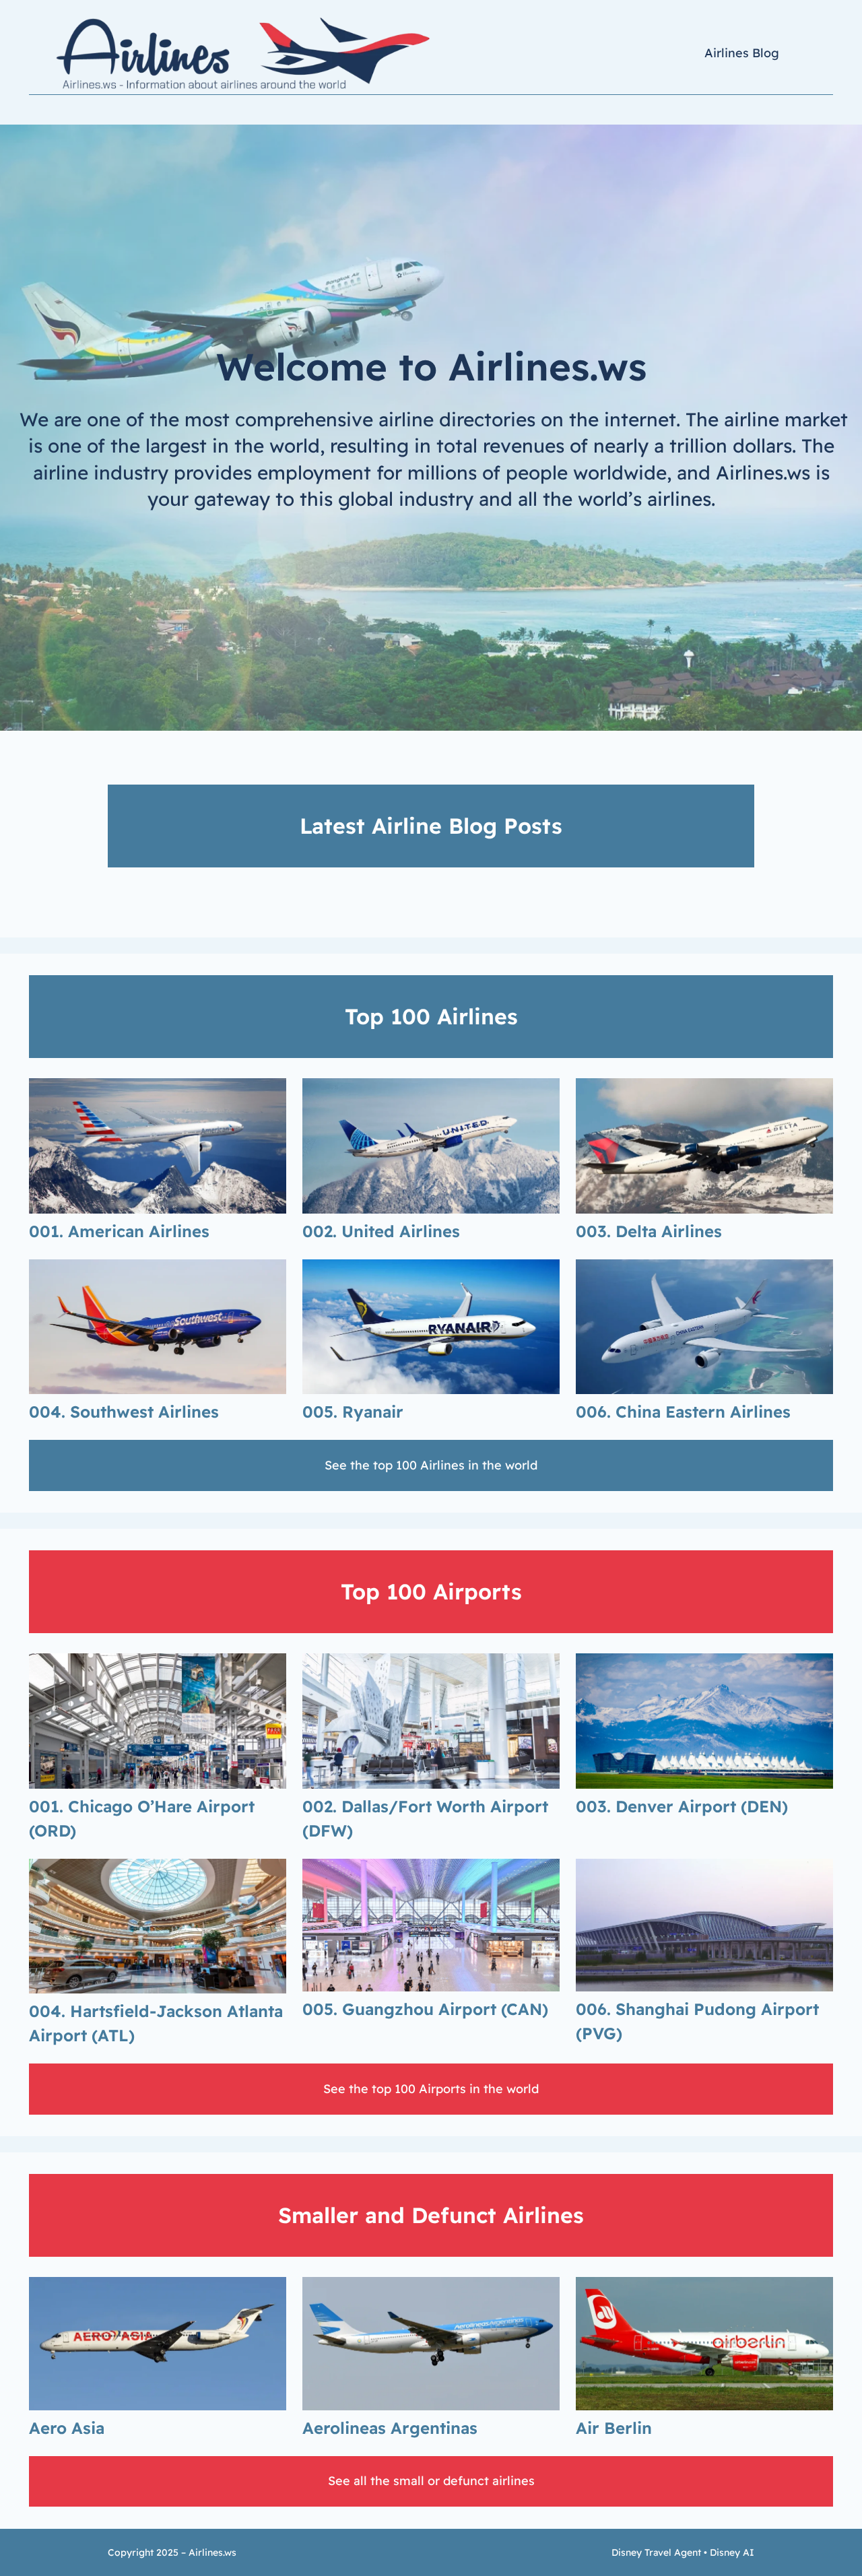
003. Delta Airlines (649, 1231)
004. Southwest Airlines (124, 1412)
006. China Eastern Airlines (683, 1412)
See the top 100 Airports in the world (431, 2089)
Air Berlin (614, 2428)
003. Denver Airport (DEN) (682, 1806)
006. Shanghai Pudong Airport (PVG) (697, 2021)
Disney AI (732, 2552)
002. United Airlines (381, 1231)
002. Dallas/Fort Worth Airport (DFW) (425, 1818)
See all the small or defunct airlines (431, 2481)
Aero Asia (67, 2428)
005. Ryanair (353, 1412)
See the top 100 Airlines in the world (431, 1465)
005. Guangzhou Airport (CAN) (425, 2009)
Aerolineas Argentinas (390, 2428)
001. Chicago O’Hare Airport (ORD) (142, 1818)
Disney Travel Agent (656, 2552)
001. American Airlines (119, 1231)
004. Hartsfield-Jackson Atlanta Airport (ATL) (156, 2023)
